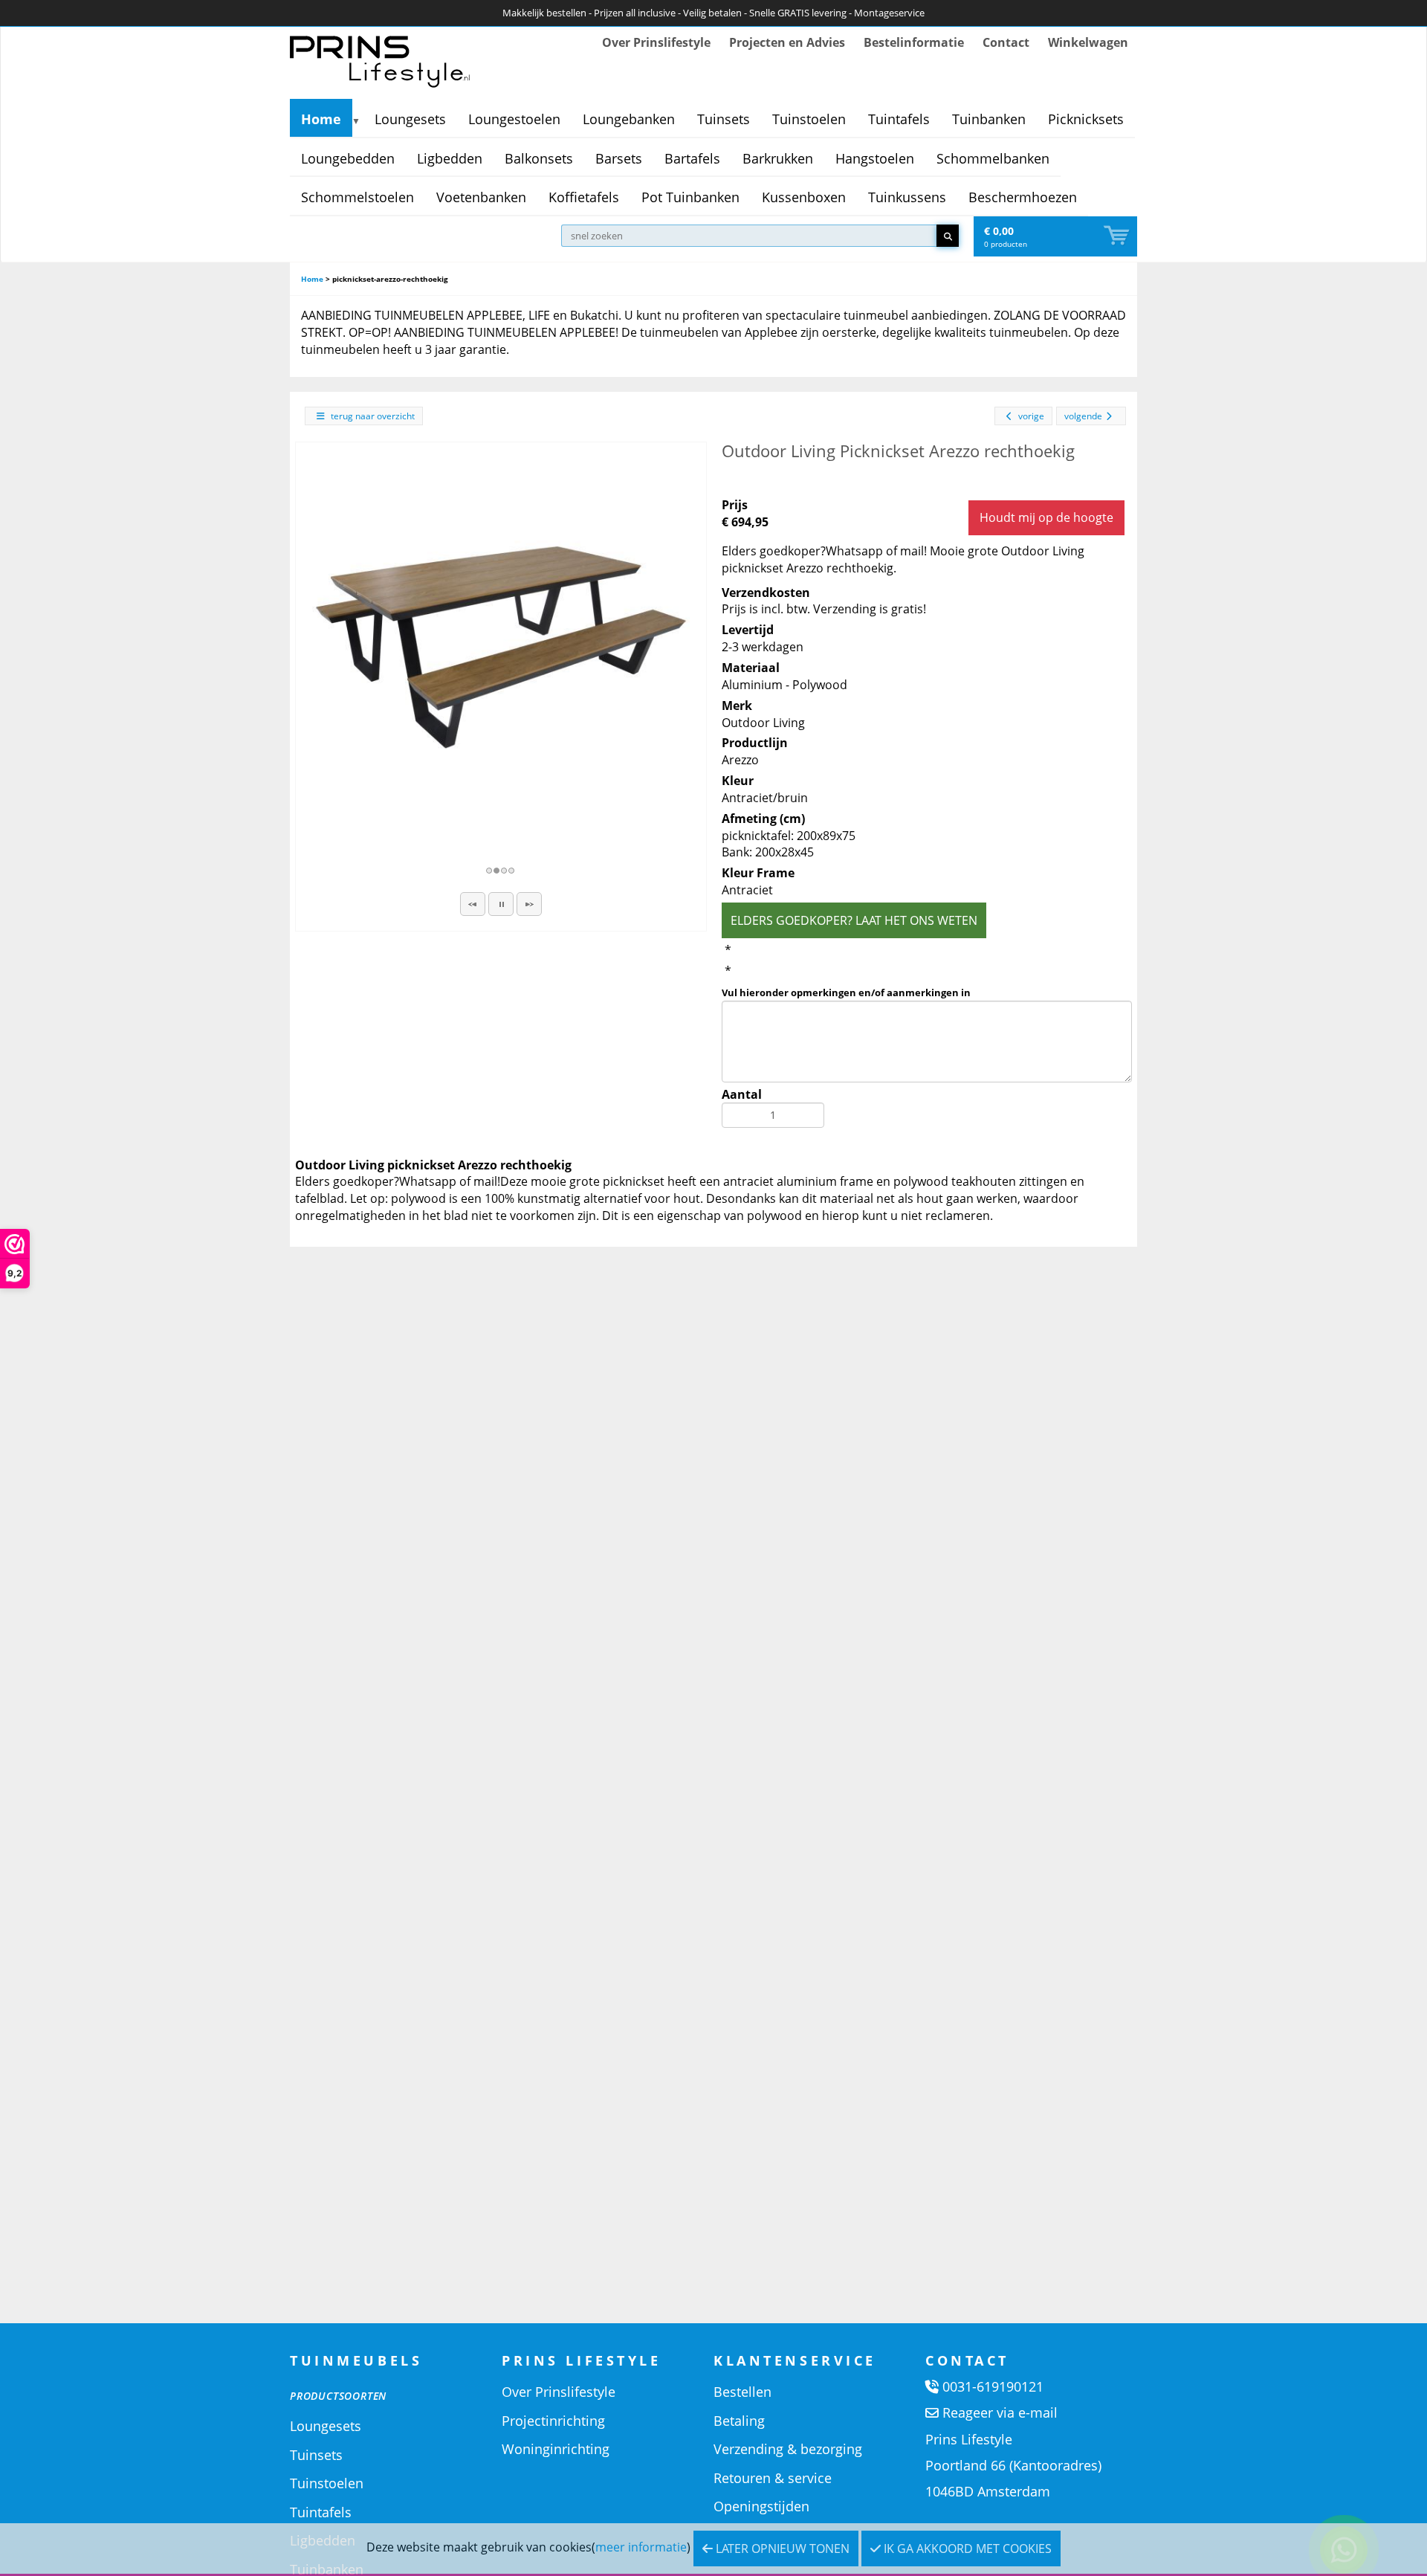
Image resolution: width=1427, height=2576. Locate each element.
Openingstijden (761, 2506)
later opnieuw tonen (781, 2548)
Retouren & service (773, 2478)
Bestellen (742, 2392)
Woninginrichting (556, 2449)
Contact (1006, 42)
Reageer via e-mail (1000, 2412)
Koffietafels (584, 197)
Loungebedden (348, 158)
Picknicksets (1086, 119)
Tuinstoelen (809, 119)
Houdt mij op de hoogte (1046, 517)
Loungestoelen (514, 119)
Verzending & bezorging (788, 2449)
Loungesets (410, 119)
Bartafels (692, 158)
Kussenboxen (804, 197)
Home (321, 119)
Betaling (739, 2421)
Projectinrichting (553, 2421)
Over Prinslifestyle (656, 42)
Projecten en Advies (787, 42)
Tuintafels (899, 119)
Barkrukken (778, 158)
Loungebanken (629, 119)
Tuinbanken (989, 119)
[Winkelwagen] (1118, 236)
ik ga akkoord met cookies (966, 2548)
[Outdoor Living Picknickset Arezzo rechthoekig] (501, 648)
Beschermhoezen (1023, 197)
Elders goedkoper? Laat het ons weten (854, 920)
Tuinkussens (907, 197)
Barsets (619, 158)
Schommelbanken (993, 158)
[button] (473, 904)
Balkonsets (539, 158)
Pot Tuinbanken (690, 197)
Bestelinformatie (914, 42)
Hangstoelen (875, 158)
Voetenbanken (481, 197)
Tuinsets (724, 119)
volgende (1083, 416)
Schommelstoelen (357, 197)
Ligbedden (450, 158)
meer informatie (641, 2547)
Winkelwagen (1088, 42)
